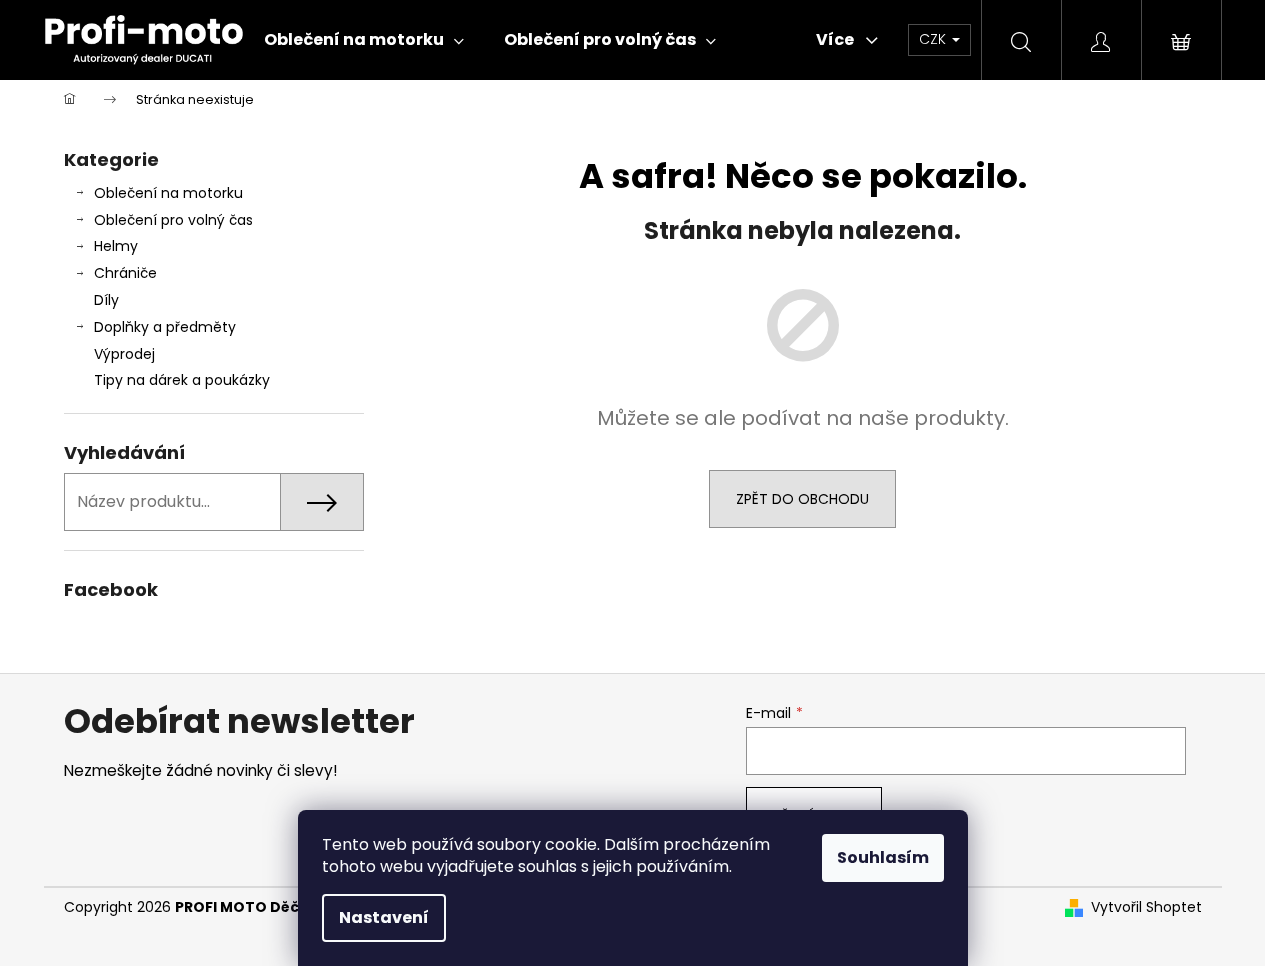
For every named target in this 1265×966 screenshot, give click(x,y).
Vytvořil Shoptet (1146, 907)
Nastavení (384, 917)
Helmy (116, 246)
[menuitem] (364, 40)
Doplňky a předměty (165, 327)
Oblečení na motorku (168, 193)
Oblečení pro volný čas (173, 220)
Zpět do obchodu (802, 499)
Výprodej (124, 354)
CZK (934, 39)
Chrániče (125, 273)
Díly (106, 300)
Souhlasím (883, 857)
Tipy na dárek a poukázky (182, 380)
